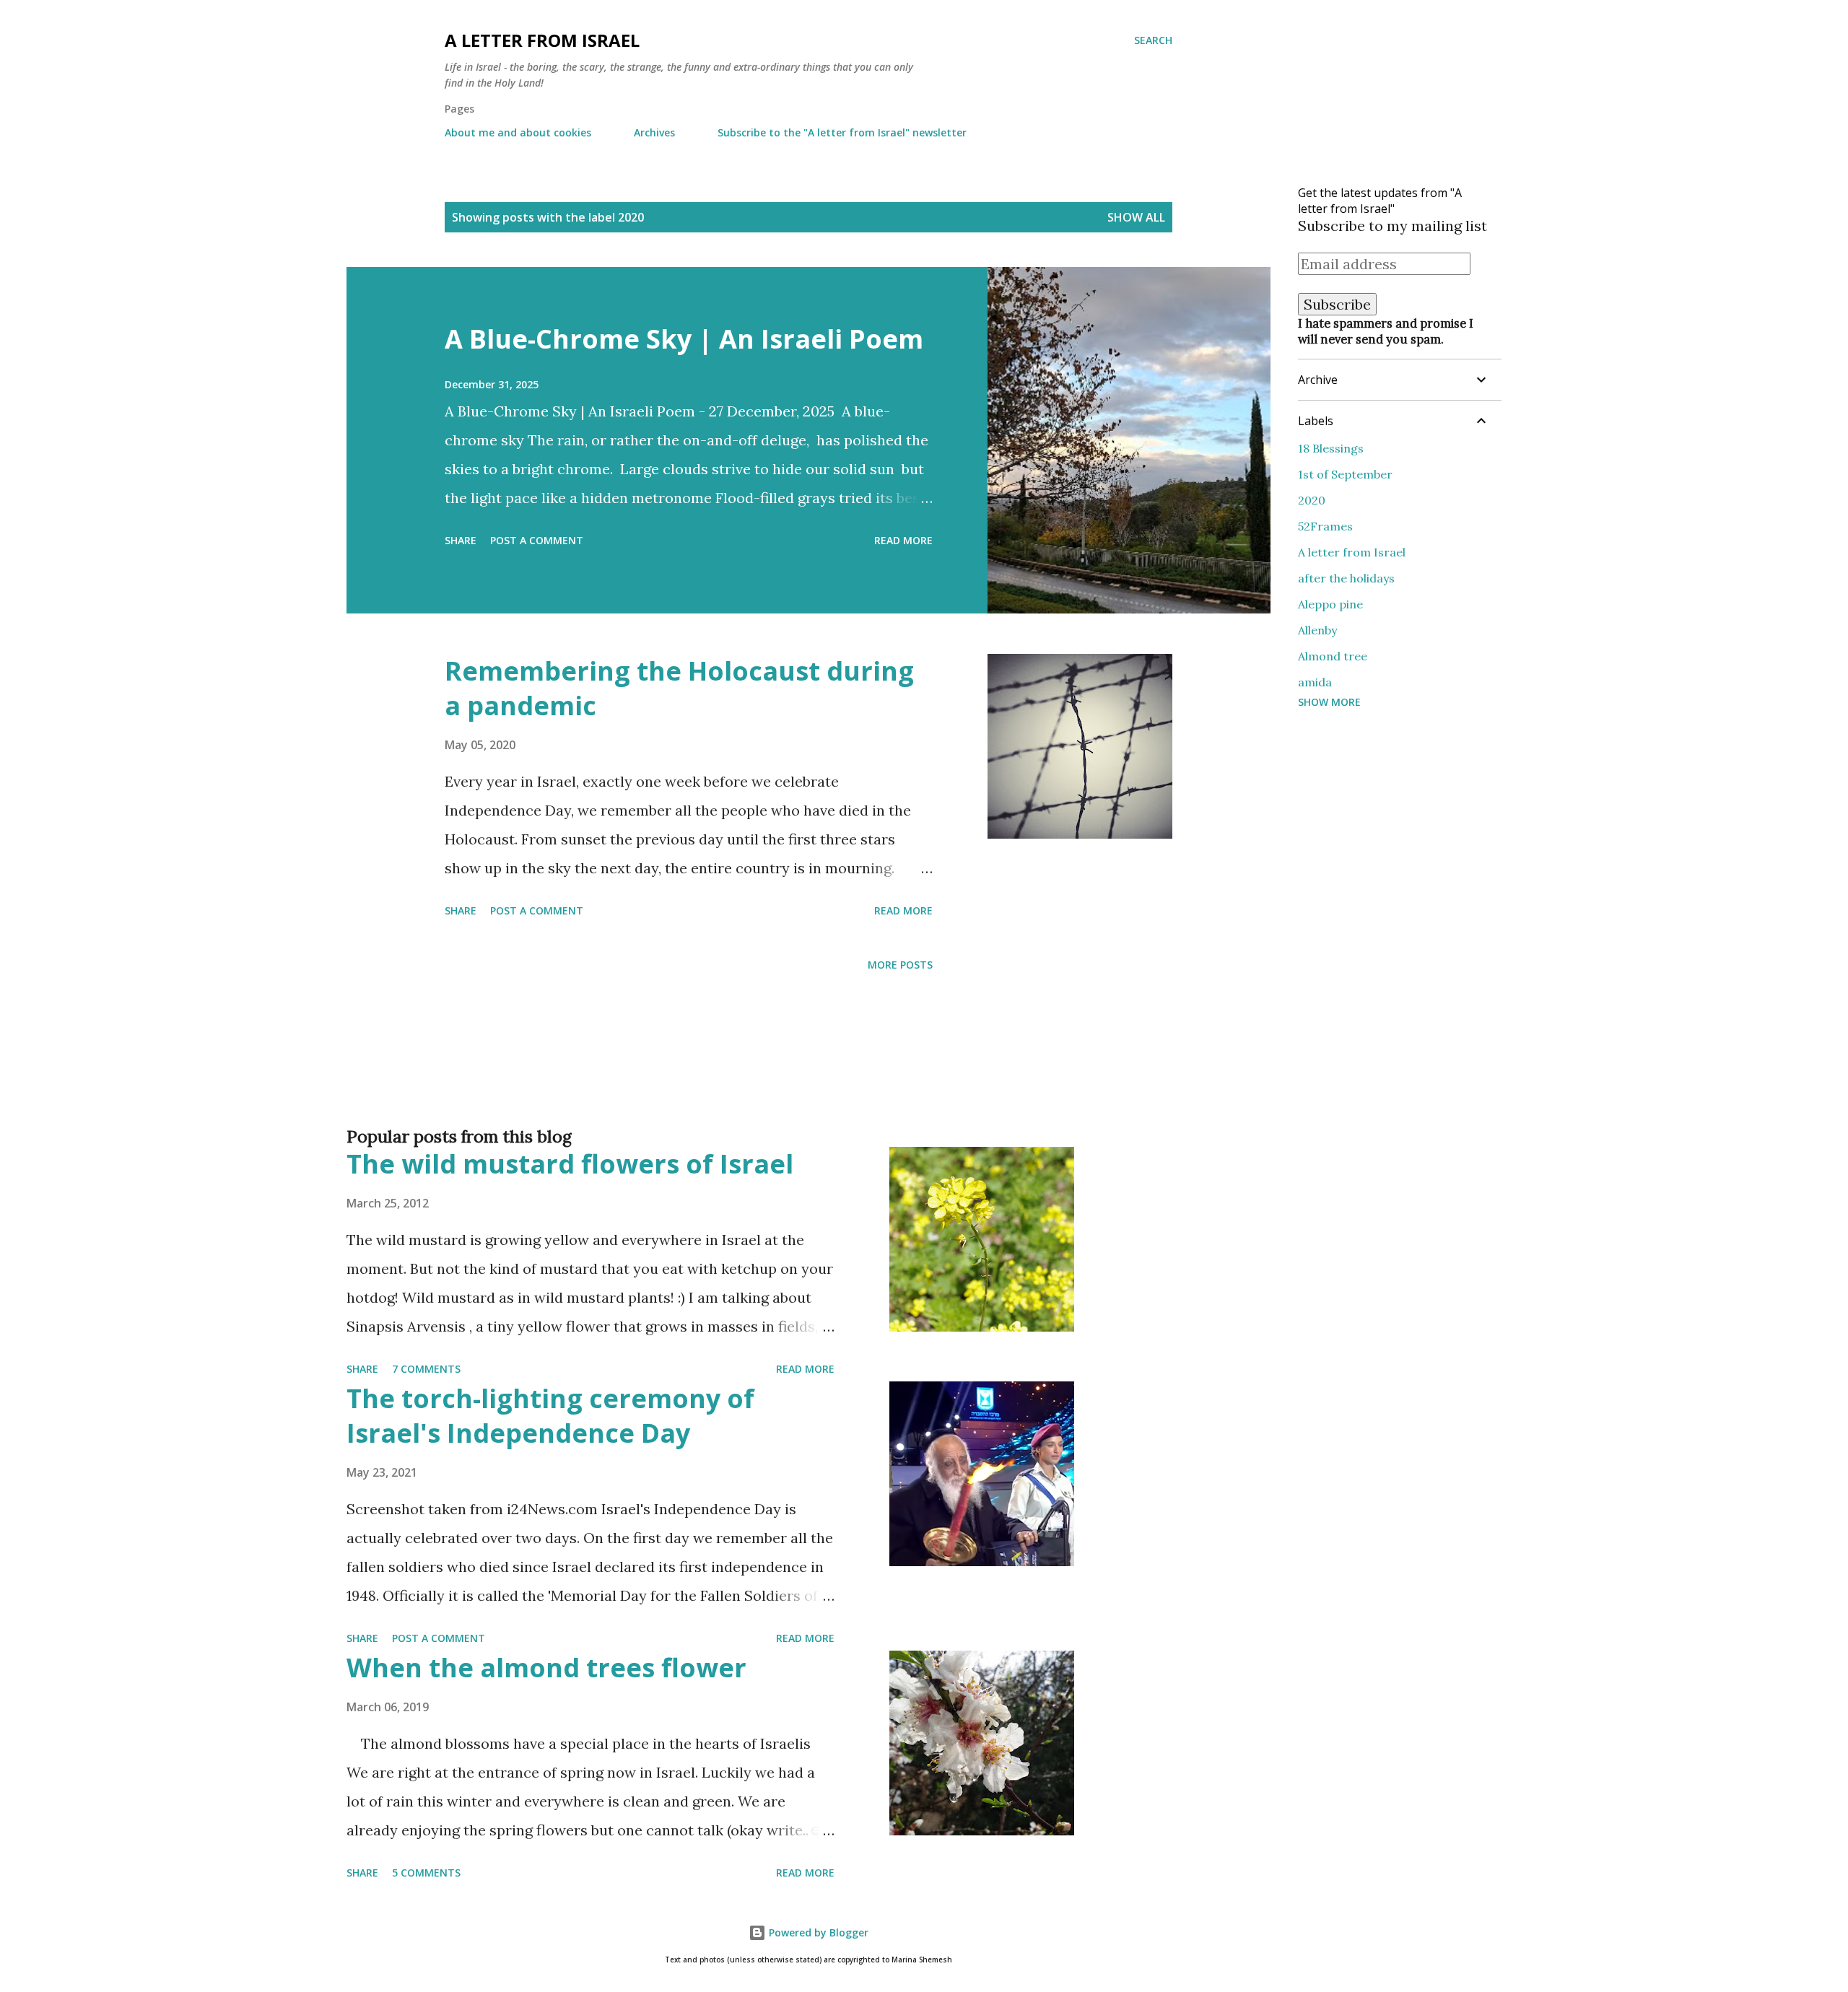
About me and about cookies (518, 132)
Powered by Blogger (817, 1932)
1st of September (1345, 474)
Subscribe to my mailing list (1392, 226)
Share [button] (461, 540)
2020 (1312, 500)
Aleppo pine (1330, 604)
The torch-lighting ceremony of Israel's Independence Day (550, 1416)
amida (1315, 682)
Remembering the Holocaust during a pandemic (679, 688)
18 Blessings (1331, 448)
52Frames (1325, 526)
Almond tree (1333, 656)
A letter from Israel (542, 40)
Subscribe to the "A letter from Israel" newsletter (842, 132)
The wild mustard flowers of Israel (570, 1164)
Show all (1136, 217)
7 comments (426, 1369)
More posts (900, 965)
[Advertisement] (780, 1073)
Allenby (1317, 630)
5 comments (426, 1873)
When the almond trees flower (546, 1668)
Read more (903, 540)
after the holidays (1346, 578)
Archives (654, 132)
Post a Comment (537, 540)
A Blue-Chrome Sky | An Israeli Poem (684, 339)
